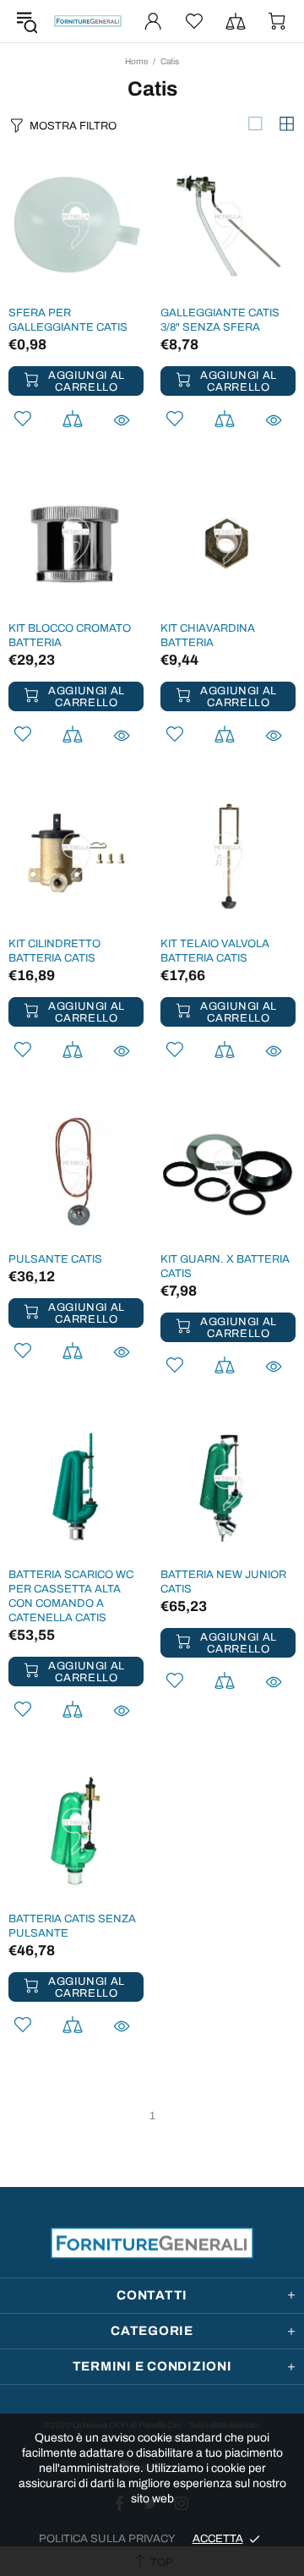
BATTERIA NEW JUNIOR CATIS (223, 1582)
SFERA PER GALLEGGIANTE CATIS (68, 320)
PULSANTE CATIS (55, 1259)
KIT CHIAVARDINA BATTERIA (208, 636)
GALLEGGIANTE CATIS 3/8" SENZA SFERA (220, 320)
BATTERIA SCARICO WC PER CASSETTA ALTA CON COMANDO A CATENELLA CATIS (71, 1596)
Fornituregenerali (88, 21)
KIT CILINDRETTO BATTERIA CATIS (54, 951)
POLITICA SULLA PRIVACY (107, 2539)
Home (136, 61)
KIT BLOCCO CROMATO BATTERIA (70, 636)
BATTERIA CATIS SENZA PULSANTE (72, 1926)
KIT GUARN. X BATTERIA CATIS (225, 1266)
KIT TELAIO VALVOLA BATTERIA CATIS (215, 951)
